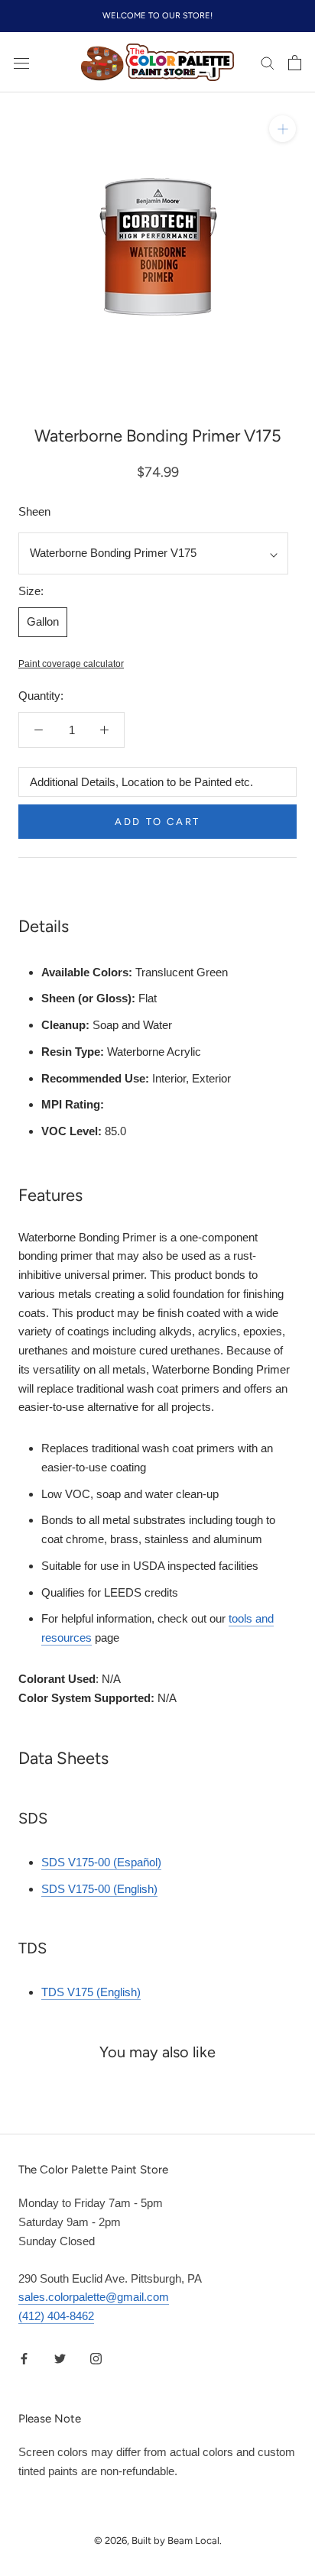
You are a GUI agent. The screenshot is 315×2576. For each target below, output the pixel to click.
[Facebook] (24, 2359)
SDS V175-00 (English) (99, 1889)
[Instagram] (96, 2359)
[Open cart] (295, 63)
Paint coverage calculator (71, 664)
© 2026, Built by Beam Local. (158, 2540)
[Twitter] (60, 2359)
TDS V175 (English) (91, 1992)
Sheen (34, 511)
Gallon (43, 621)
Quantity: (41, 696)
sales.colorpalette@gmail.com (94, 2297)
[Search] (268, 63)
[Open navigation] (21, 63)
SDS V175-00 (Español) (101, 1862)
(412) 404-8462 (56, 2316)
